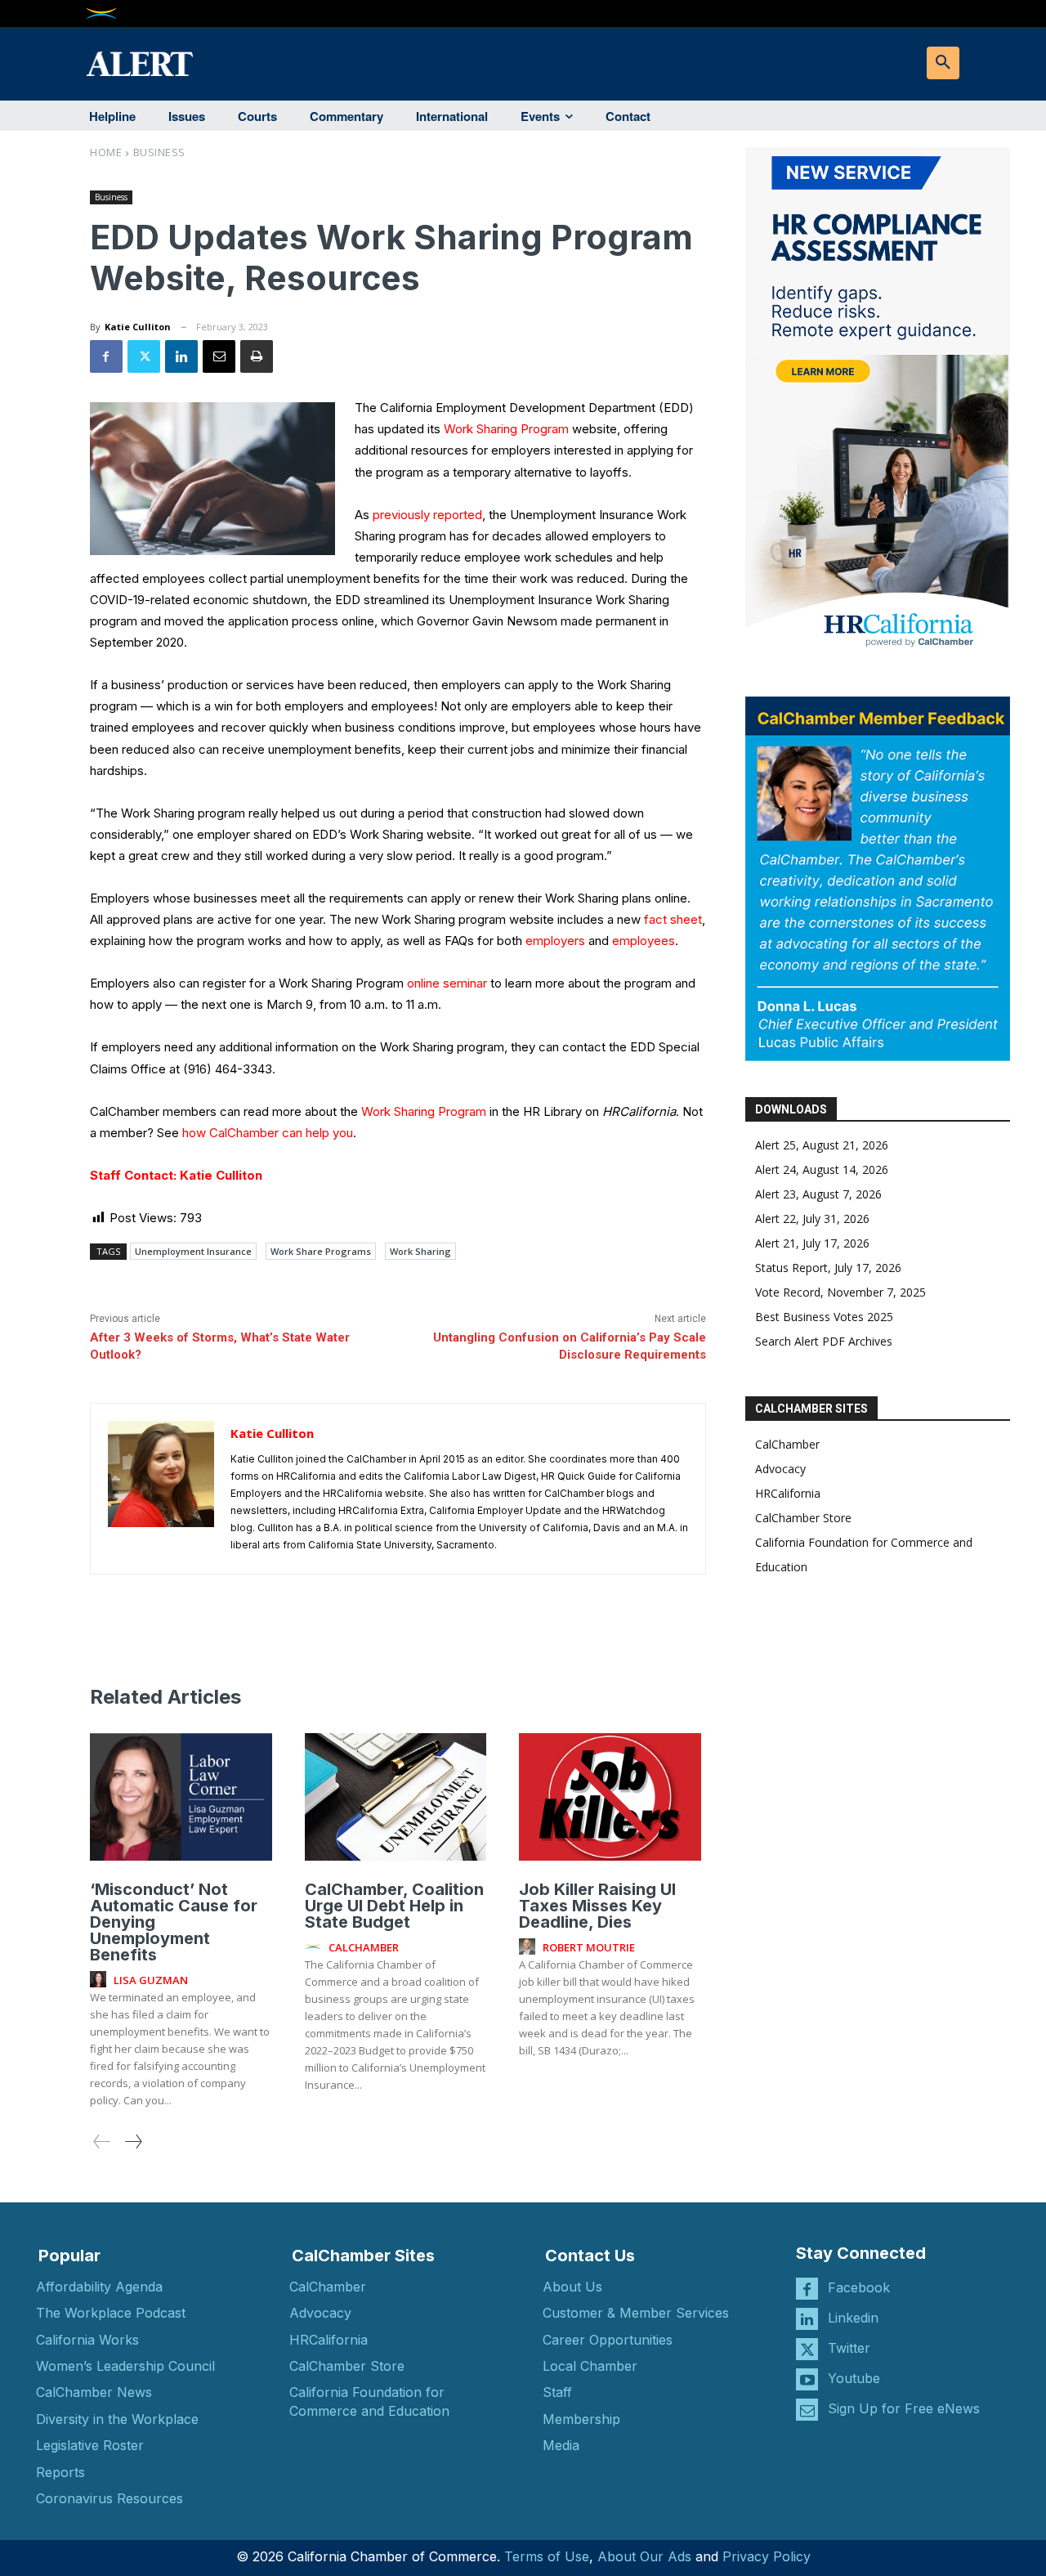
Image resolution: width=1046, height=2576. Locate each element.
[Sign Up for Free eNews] (807, 2410)
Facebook (859, 2287)
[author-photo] (101, 1980)
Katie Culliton (138, 327)
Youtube (854, 2378)
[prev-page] (102, 2141)
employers (555, 941)
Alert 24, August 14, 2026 (822, 1169)
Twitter (849, 2348)
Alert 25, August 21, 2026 (822, 1145)
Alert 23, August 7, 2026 (818, 1194)
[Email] (219, 356)
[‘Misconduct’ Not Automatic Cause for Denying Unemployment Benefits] (181, 1797)
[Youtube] (807, 2379)
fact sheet (673, 919)
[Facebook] (106, 356)
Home (106, 152)
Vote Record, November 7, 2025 (840, 1292)
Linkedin (853, 2318)
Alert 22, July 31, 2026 (812, 1219)
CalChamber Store (803, 1518)
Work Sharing (420, 1251)
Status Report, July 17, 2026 (828, 1268)
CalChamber (787, 1444)
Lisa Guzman (151, 1980)
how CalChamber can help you (268, 1133)
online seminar (447, 983)
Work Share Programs (321, 1251)
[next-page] (133, 2141)
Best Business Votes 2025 (824, 1317)
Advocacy (780, 1469)
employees (644, 941)
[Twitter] (144, 356)
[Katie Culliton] (161, 1489)
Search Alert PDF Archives (824, 1341)
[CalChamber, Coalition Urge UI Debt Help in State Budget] (396, 1797)
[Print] (257, 356)
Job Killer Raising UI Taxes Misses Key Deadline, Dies (597, 1906)
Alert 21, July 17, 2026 (812, 1243)
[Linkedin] (181, 356)
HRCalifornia (788, 1493)
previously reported (427, 515)
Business (159, 152)
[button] (943, 63)
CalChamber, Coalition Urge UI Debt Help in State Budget (394, 1906)
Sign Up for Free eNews (904, 2408)
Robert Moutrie (589, 1947)
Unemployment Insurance (193, 1251)
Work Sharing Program (508, 429)
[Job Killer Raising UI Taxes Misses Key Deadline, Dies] (610, 1797)
